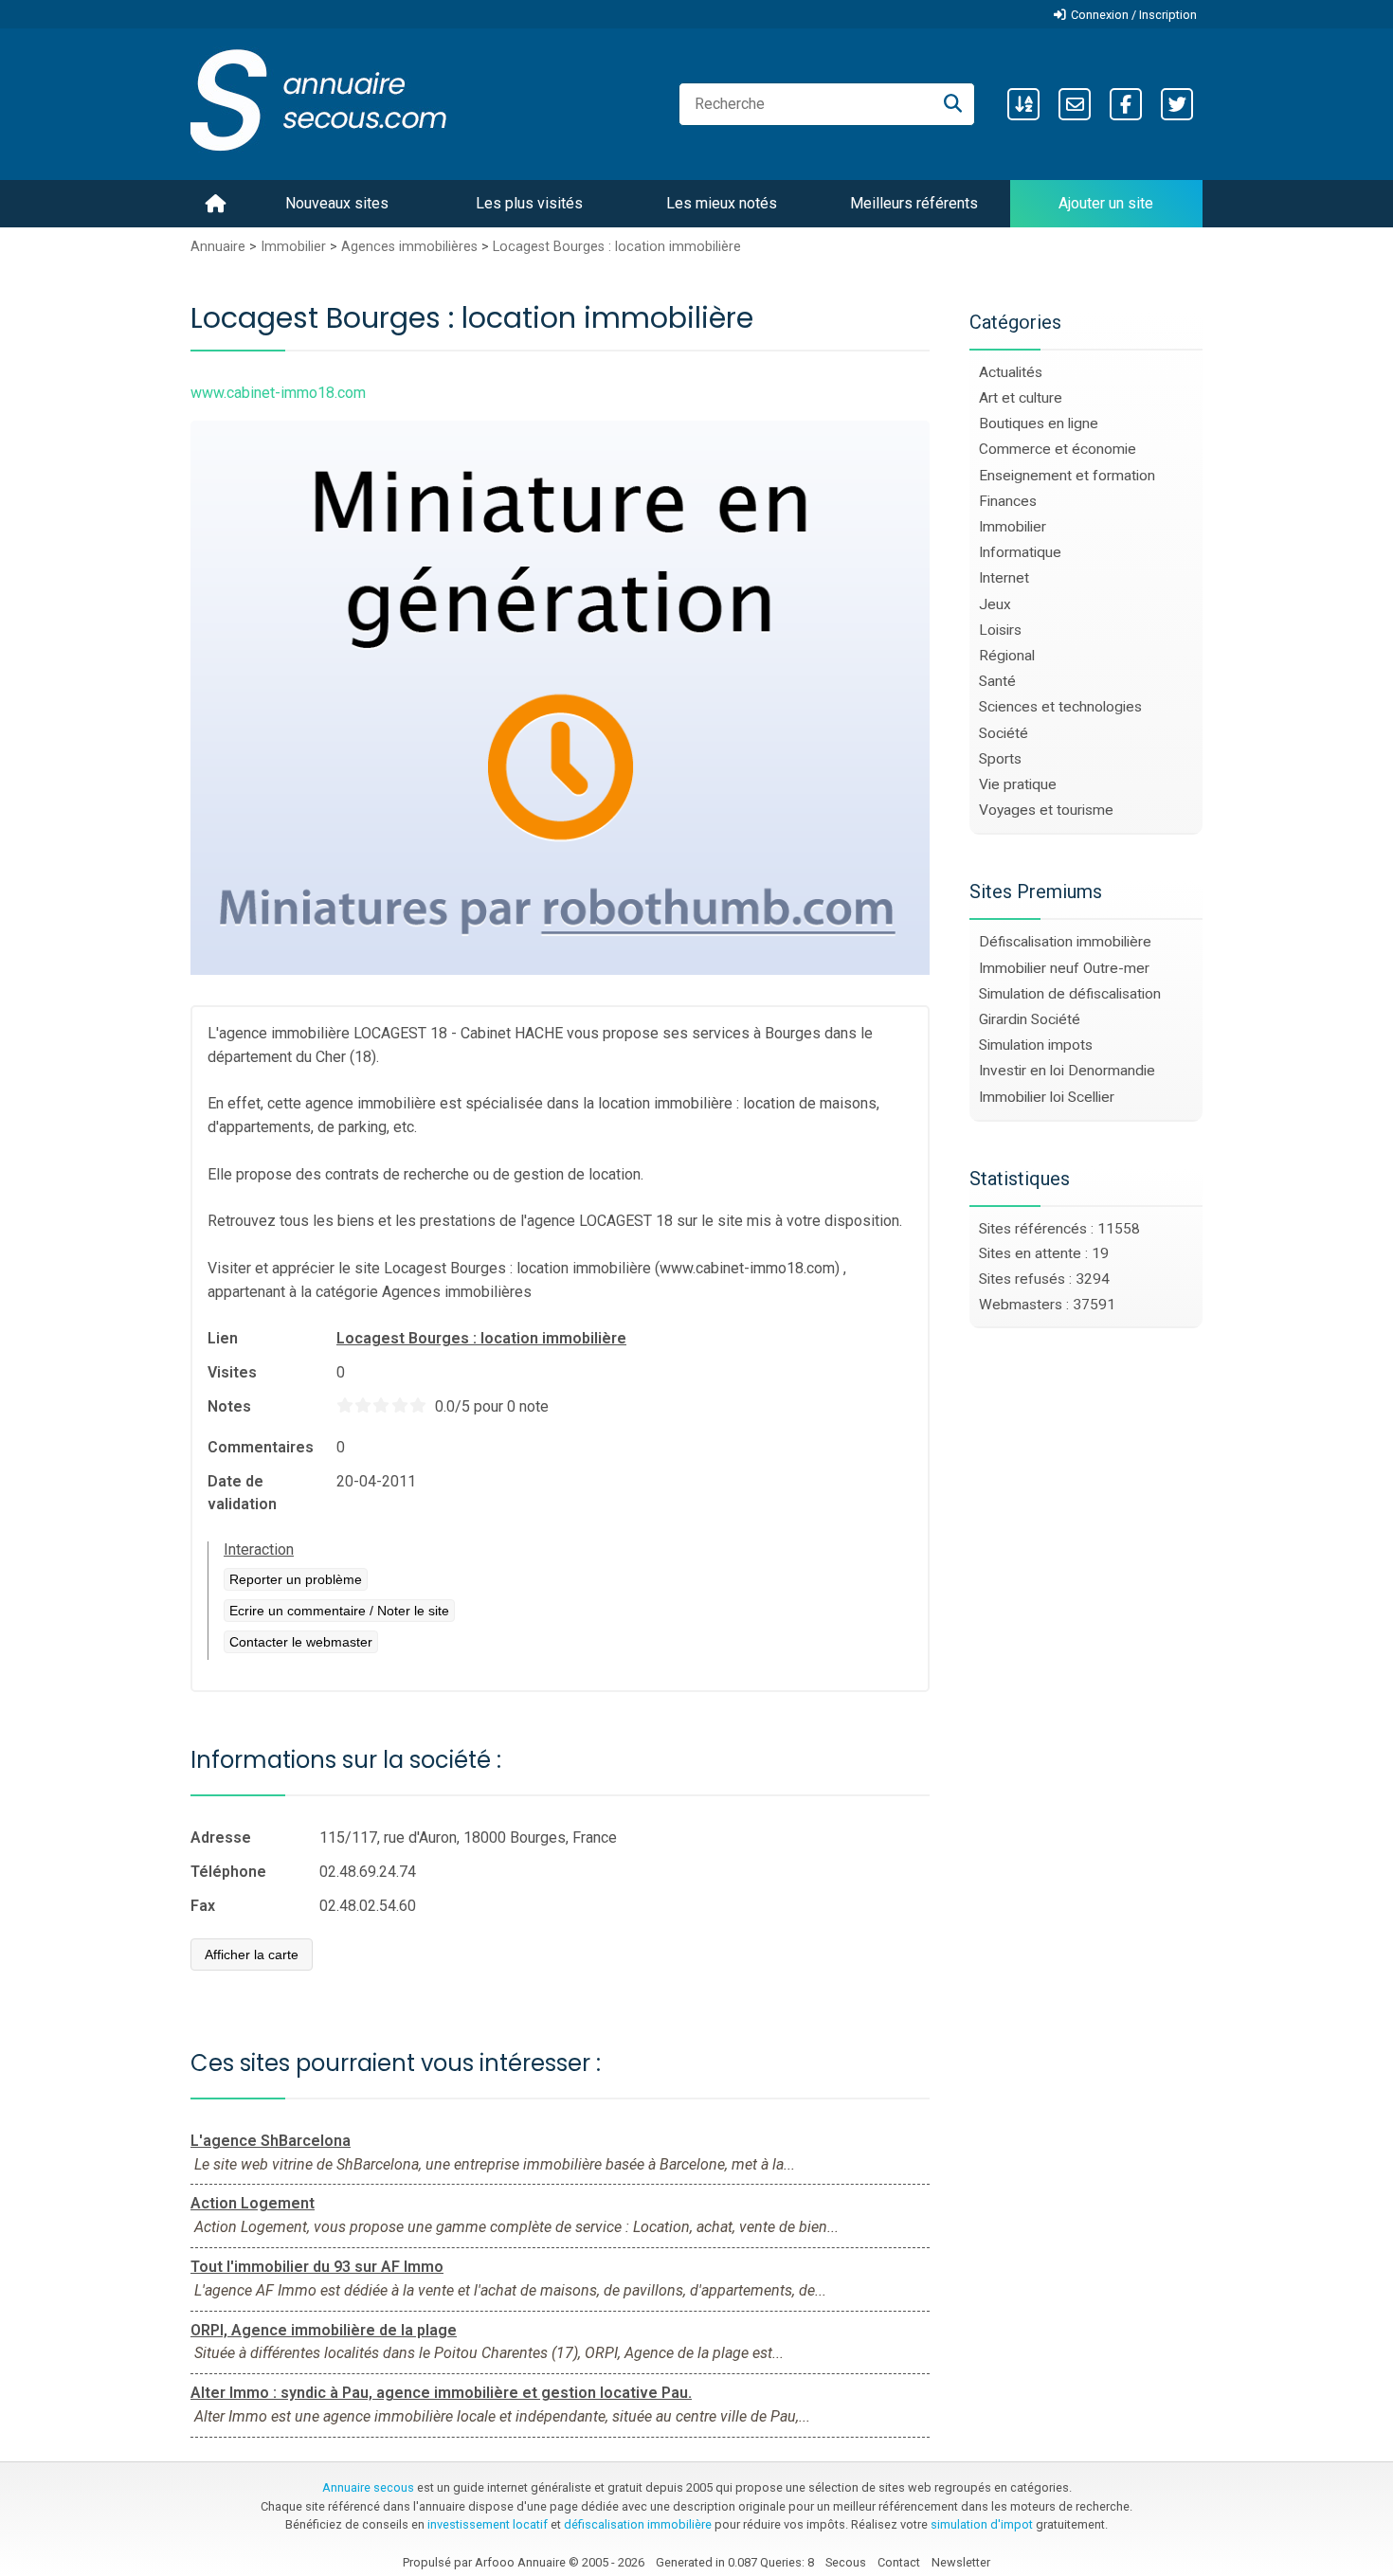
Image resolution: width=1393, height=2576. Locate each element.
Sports (1000, 759)
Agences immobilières (409, 247)
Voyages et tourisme (1046, 810)
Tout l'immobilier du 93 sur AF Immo (317, 2267)
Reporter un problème (296, 1579)
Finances (1008, 501)
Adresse (221, 1837)
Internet (1004, 578)
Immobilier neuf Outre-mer (1064, 968)
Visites (232, 1372)
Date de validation (242, 1493)
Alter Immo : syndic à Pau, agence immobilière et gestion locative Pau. (441, 2393)
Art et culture (1021, 398)
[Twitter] (1177, 104)
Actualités (1011, 372)
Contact (899, 2562)
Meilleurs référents (914, 203)
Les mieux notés (722, 203)
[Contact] (1075, 104)
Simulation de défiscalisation (1070, 994)
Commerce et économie (1058, 449)
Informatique (1020, 552)
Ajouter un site (1106, 203)
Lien (223, 1338)
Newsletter (961, 2562)
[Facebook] (1126, 104)
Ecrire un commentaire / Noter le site (339, 1611)
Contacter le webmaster (301, 1642)
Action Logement (253, 2203)
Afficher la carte (252, 1955)
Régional (1007, 656)
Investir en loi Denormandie (1067, 1071)
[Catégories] (1023, 104)
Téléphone (228, 1872)
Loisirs (1000, 630)
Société (1004, 733)
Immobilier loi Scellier (1047, 1097)
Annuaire (218, 247)
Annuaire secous (368, 2487)
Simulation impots (1036, 1045)
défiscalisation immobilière (638, 2524)
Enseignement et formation (1067, 476)
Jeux (995, 604)
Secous (846, 2562)
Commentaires (261, 1447)
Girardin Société (1030, 1019)
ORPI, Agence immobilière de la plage (324, 2330)
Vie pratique (1018, 784)
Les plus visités (529, 203)
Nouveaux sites (337, 203)
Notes (229, 1406)
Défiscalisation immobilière (1065, 942)
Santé (997, 681)
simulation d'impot (982, 2524)
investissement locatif (488, 2524)
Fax (203, 1906)
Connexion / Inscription (1134, 15)
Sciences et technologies (1060, 707)
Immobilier (293, 247)
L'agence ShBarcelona (271, 2141)
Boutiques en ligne (1039, 423)
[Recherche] (953, 104)
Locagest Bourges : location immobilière (617, 247)
